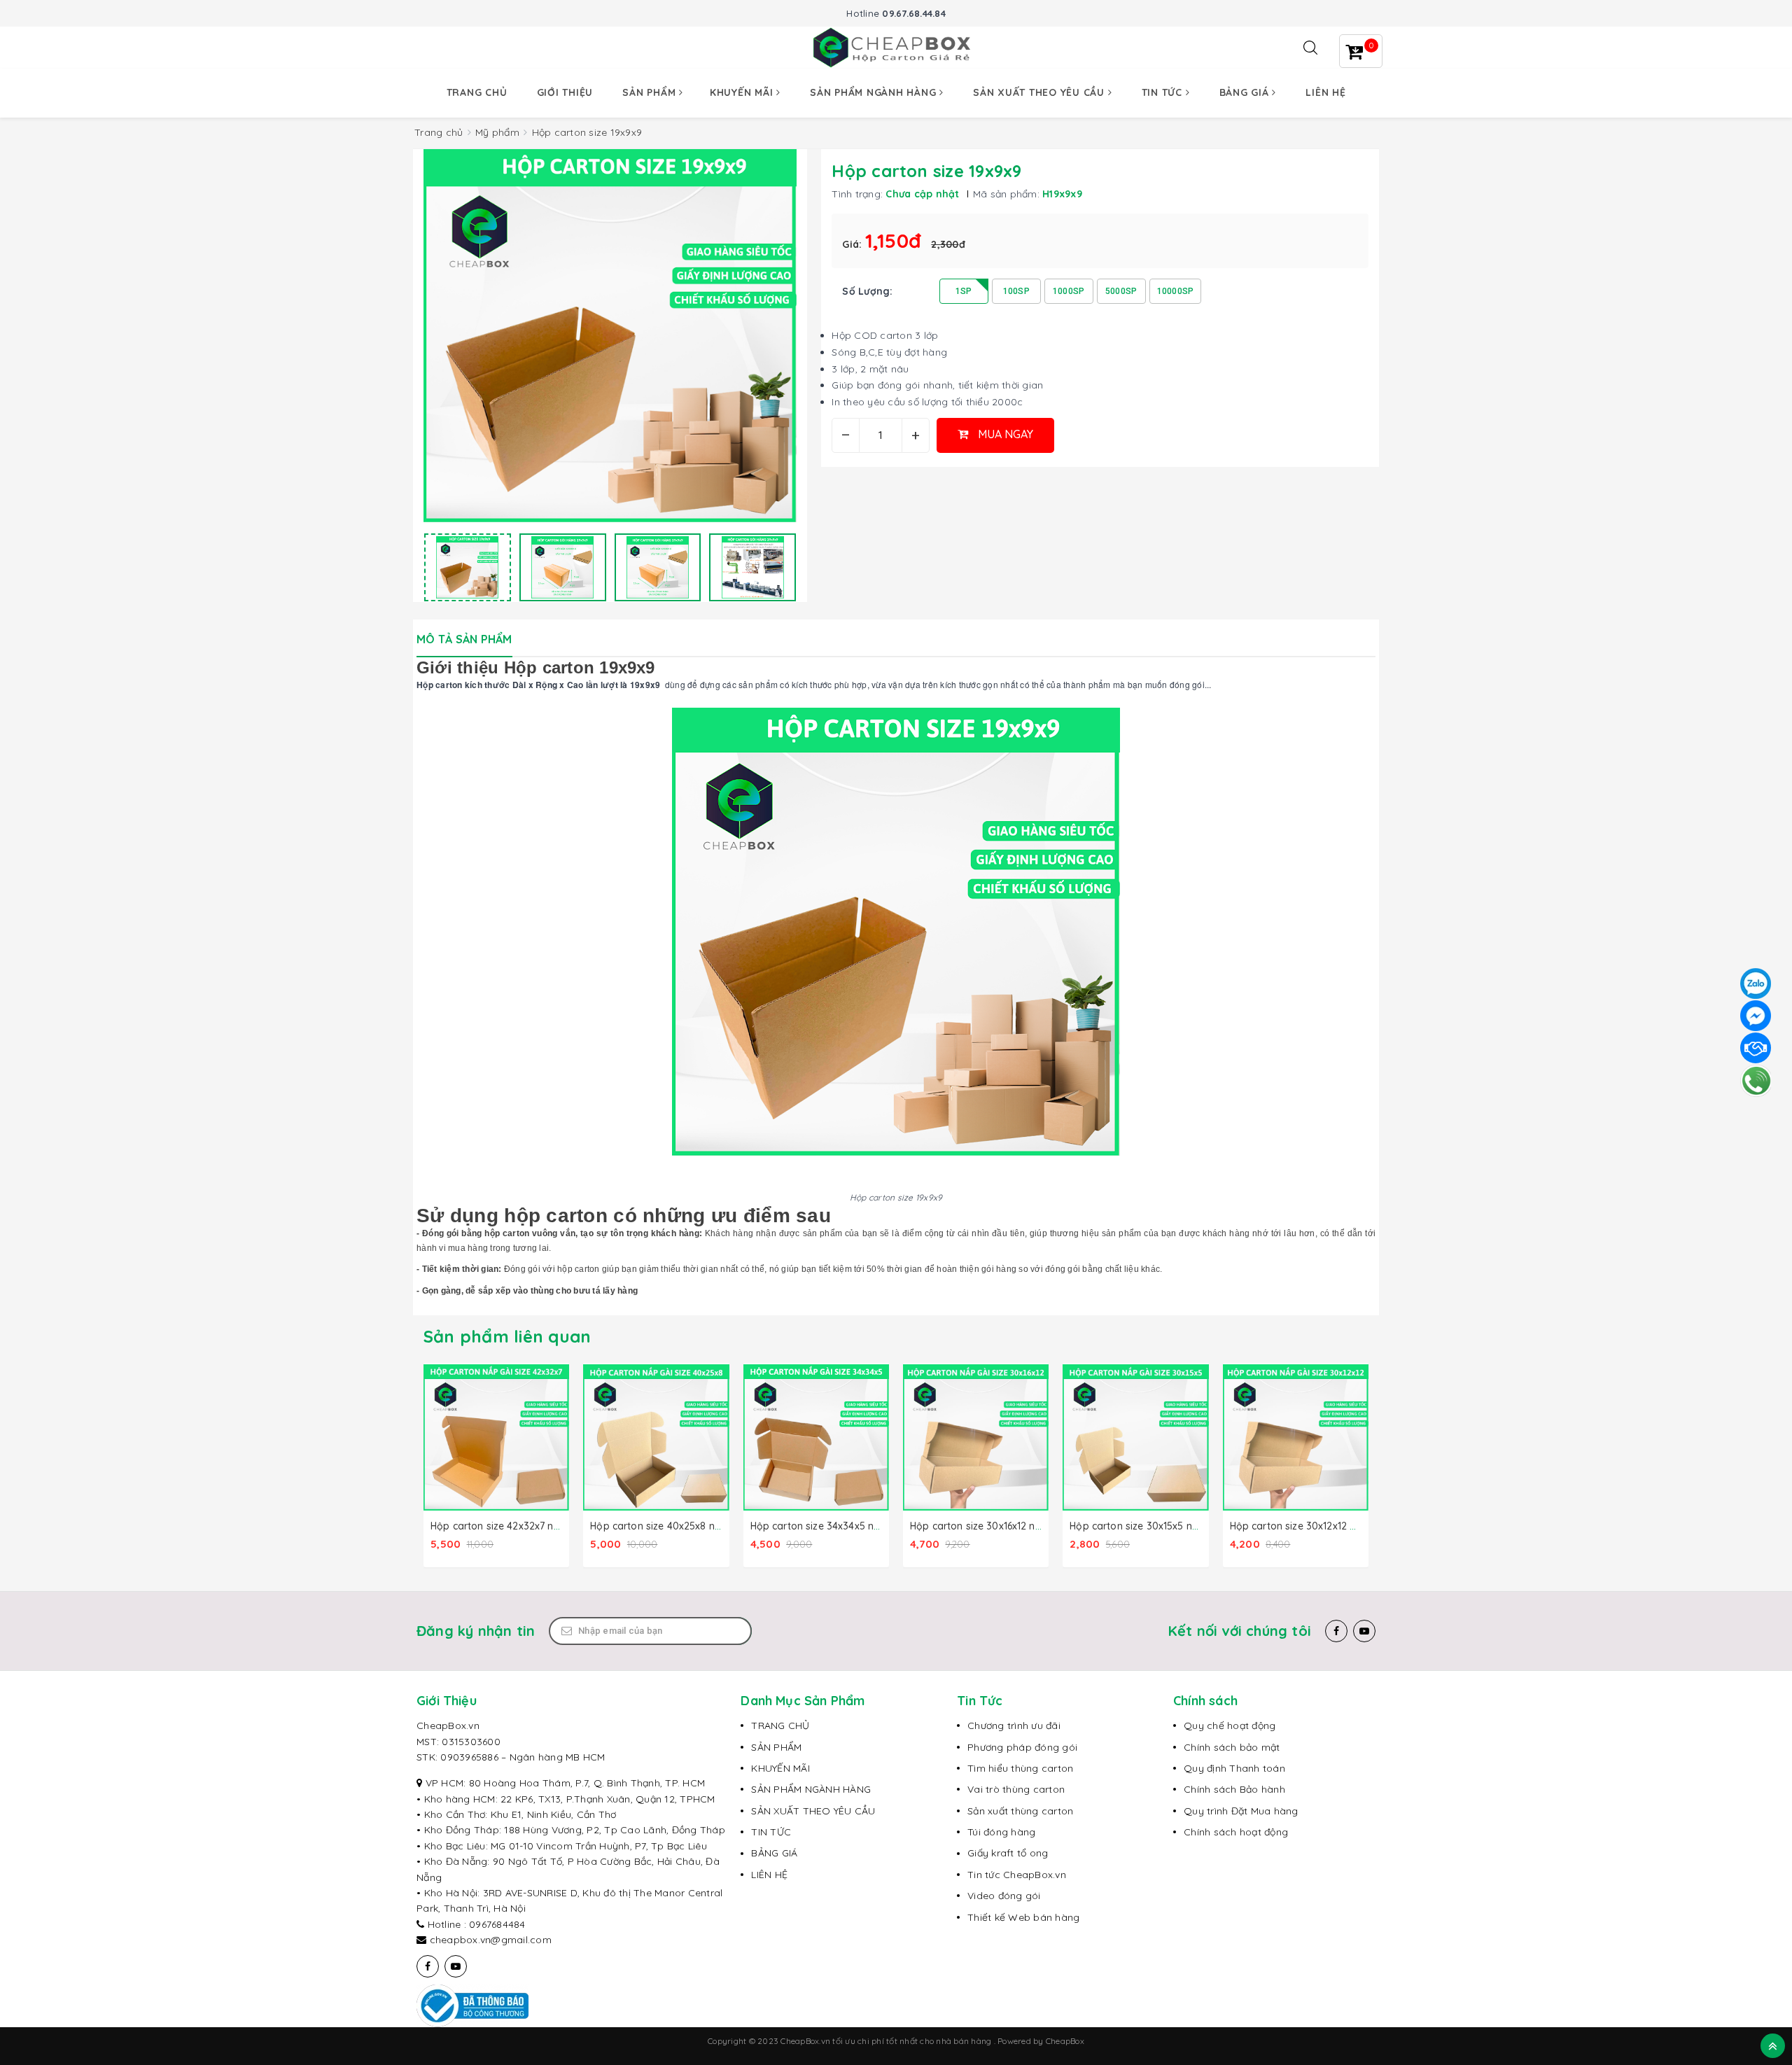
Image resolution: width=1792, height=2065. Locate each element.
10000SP (1176, 291)
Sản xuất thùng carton (1020, 1811)
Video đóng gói (1004, 1896)
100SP (1016, 291)
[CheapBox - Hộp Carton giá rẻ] (896, 47)
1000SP (1069, 291)
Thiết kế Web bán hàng (1023, 1917)
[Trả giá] (1756, 1048)
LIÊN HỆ (769, 1875)
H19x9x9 (1062, 194)
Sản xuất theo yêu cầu (1041, 92)
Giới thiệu (565, 92)
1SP (964, 291)
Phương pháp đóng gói (1022, 1747)
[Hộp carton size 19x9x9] (468, 567)
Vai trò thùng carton (1016, 1789)
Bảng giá (1246, 92)
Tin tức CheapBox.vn (1017, 1875)
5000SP (1121, 291)
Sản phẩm (651, 92)
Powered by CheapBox (1041, 2041)
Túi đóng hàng (1001, 1832)
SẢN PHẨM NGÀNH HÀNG (811, 1789)
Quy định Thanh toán (1234, 1768)
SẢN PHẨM (776, 1747)
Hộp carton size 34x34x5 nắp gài (827, 1526)
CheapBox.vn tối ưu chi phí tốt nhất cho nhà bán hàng (887, 2041)
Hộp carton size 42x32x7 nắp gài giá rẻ (522, 1526)
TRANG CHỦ (780, 1725)
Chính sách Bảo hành (1234, 1789)
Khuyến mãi (743, 92)
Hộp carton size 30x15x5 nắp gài (1146, 1526)
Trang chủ (477, 92)
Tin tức (1164, 92)
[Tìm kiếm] (1310, 48)
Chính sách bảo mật (1232, 1747)
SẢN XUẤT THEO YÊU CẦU (813, 1811)
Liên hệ (1325, 92)
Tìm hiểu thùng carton (1020, 1768)
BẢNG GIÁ (774, 1853)
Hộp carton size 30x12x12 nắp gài (1308, 1526)
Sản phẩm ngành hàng (875, 92)
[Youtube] (1364, 1631)
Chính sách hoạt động (1236, 1832)
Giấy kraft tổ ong (1008, 1853)
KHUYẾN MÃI (780, 1768)
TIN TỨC (771, 1832)
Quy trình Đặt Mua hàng (1241, 1811)
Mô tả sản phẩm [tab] (464, 639)
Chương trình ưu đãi (1014, 1725)
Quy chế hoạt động (1230, 1725)
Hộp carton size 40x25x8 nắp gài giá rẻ (682, 1526)
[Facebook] (1336, 1631)
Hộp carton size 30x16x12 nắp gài (988, 1526)
